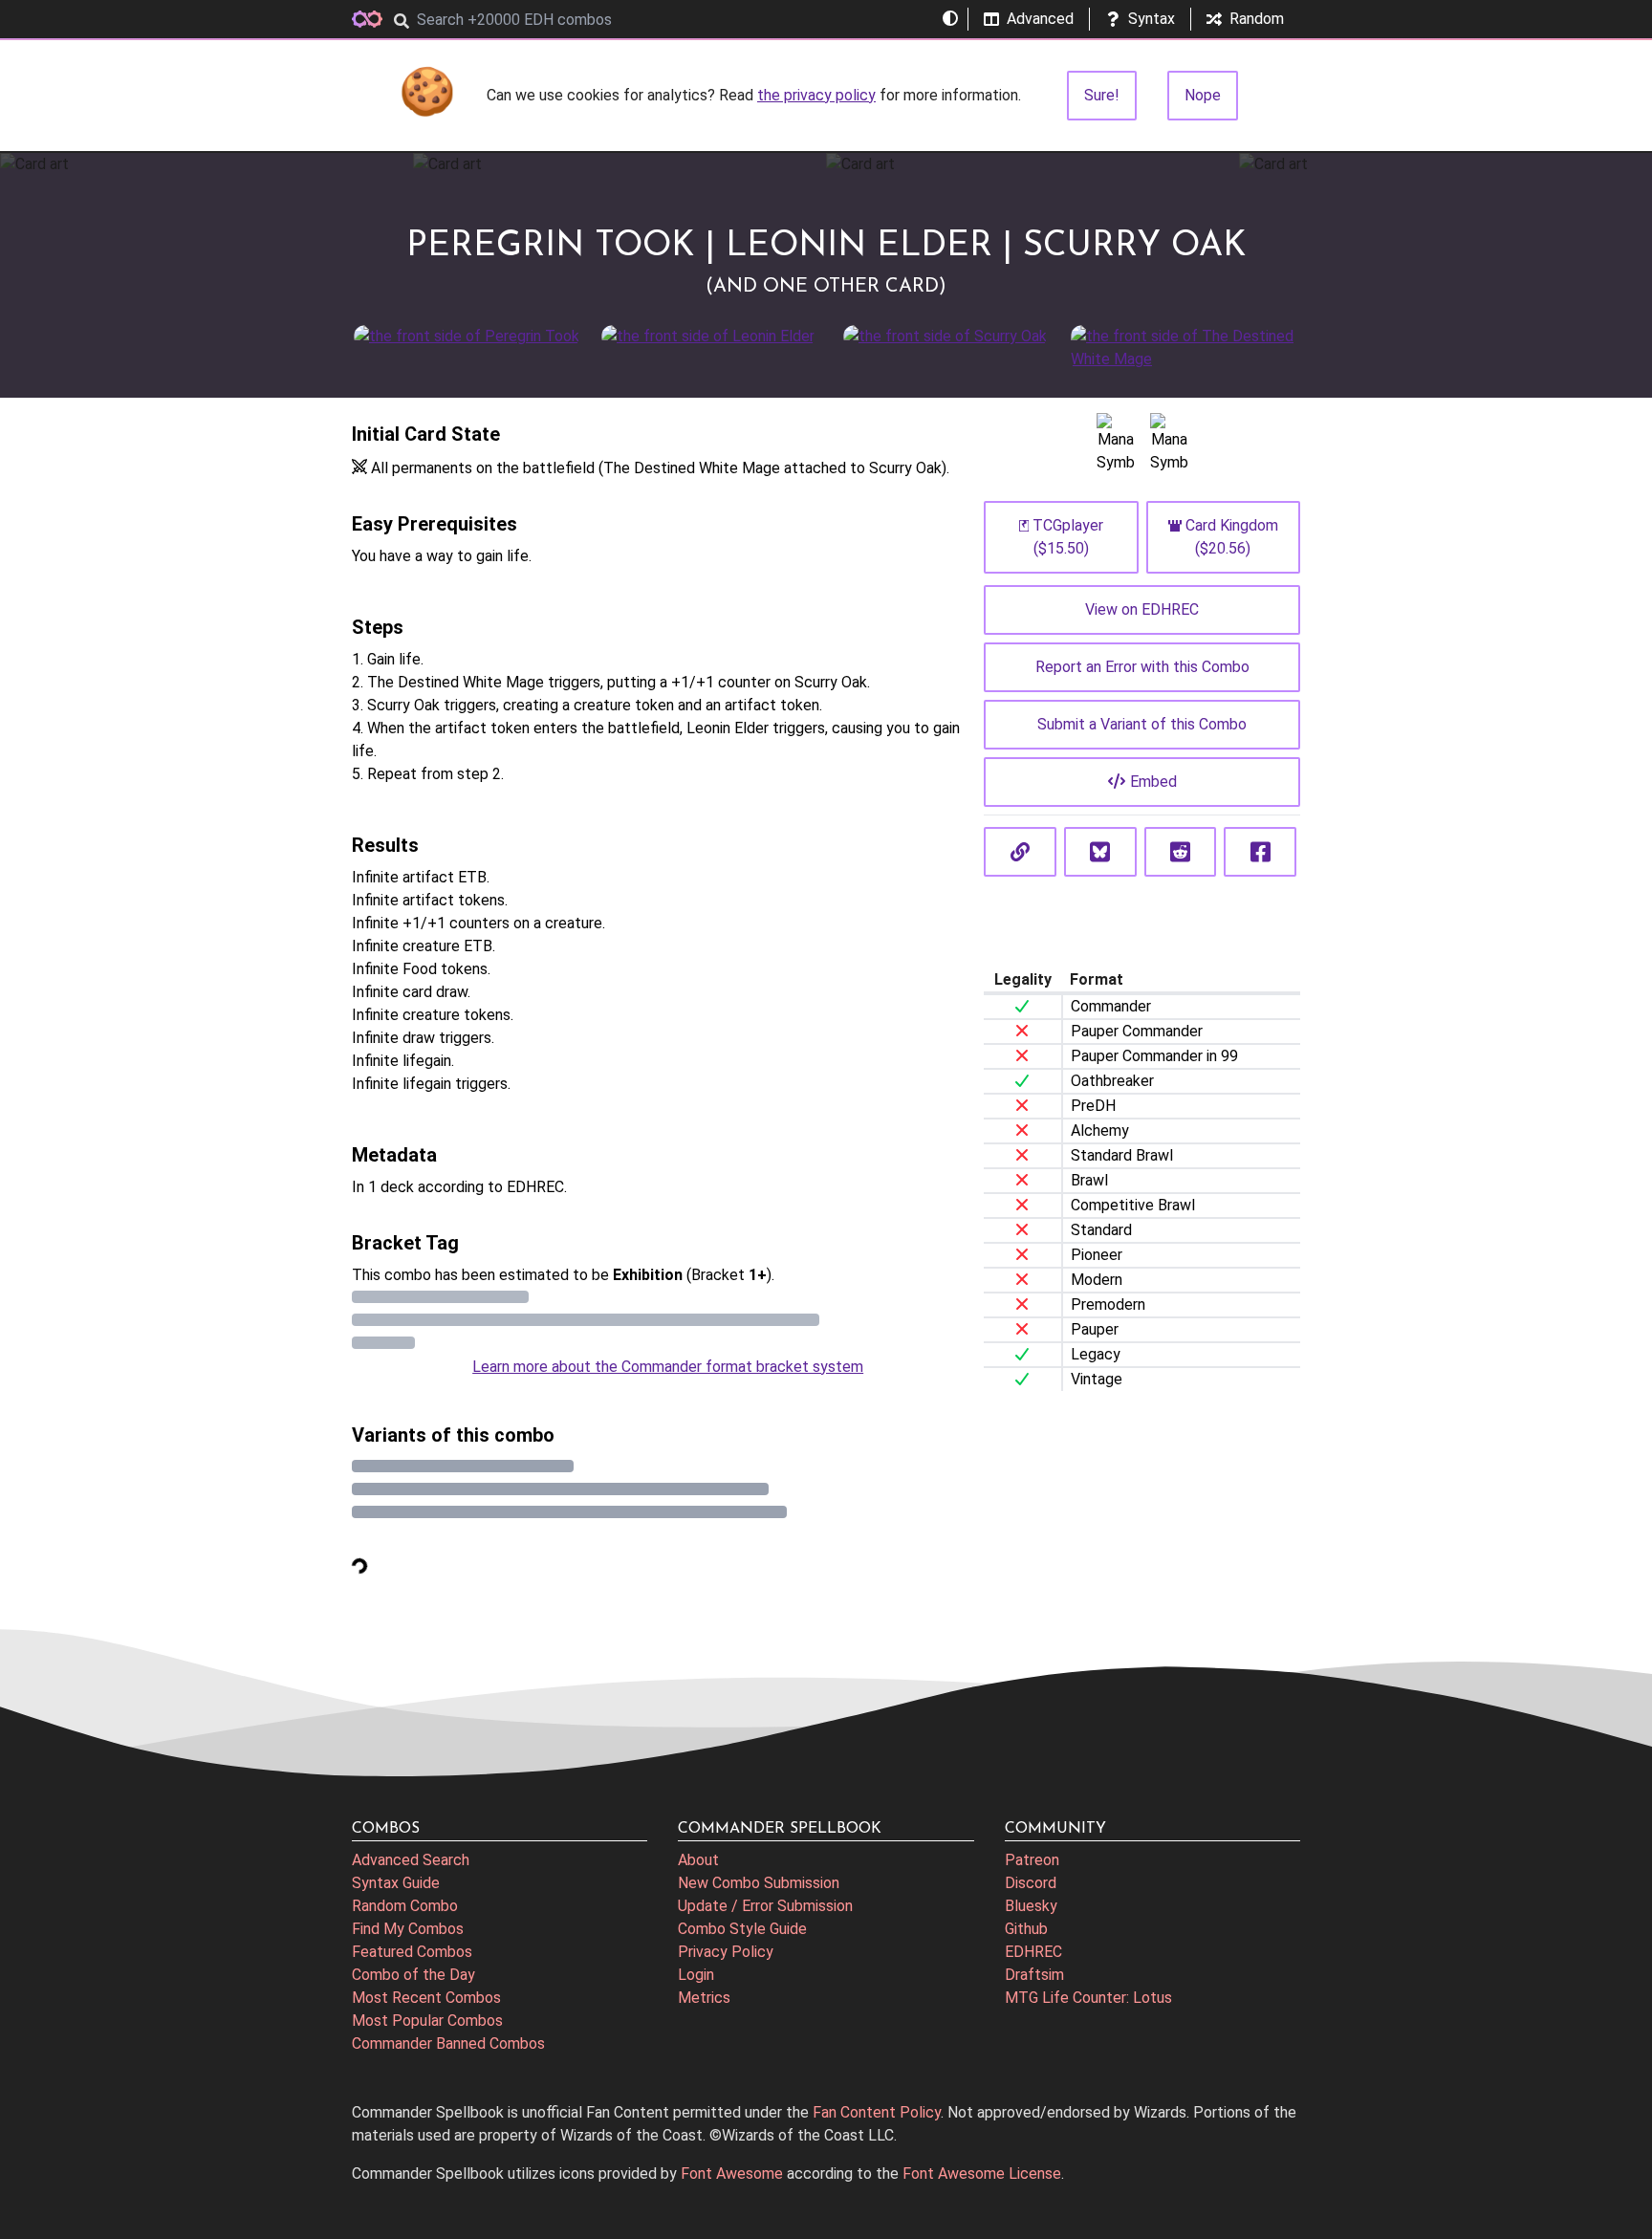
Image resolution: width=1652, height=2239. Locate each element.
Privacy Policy (726, 1952)
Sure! (1102, 95)
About (698, 1860)
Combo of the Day (413, 1975)
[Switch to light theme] (950, 19)
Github (1026, 1929)
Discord (1031, 1883)
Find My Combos (408, 1929)
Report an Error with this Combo (1142, 667)
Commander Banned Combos (448, 2043)
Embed (1153, 782)
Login (696, 1975)
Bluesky (1031, 1906)
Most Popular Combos (427, 2021)
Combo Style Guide (742, 1929)
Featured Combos (412, 1952)
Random (1257, 19)
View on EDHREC (1142, 609)
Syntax (1152, 19)
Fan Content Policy (877, 2112)
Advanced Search (411, 1860)
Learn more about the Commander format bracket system (668, 1367)
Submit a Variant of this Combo (1142, 724)
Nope (1203, 95)
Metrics (704, 1998)
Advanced (1040, 19)
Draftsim (1034, 1975)
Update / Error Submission (765, 1906)
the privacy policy (816, 95)
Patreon (1032, 1860)
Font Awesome (732, 2174)
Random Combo (405, 1906)
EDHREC (1033, 1952)
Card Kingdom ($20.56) (1232, 537)
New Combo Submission (759, 1883)
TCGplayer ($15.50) (1068, 537)
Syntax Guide (396, 1883)
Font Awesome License (982, 2174)
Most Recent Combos (426, 1998)
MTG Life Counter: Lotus (1088, 1998)
